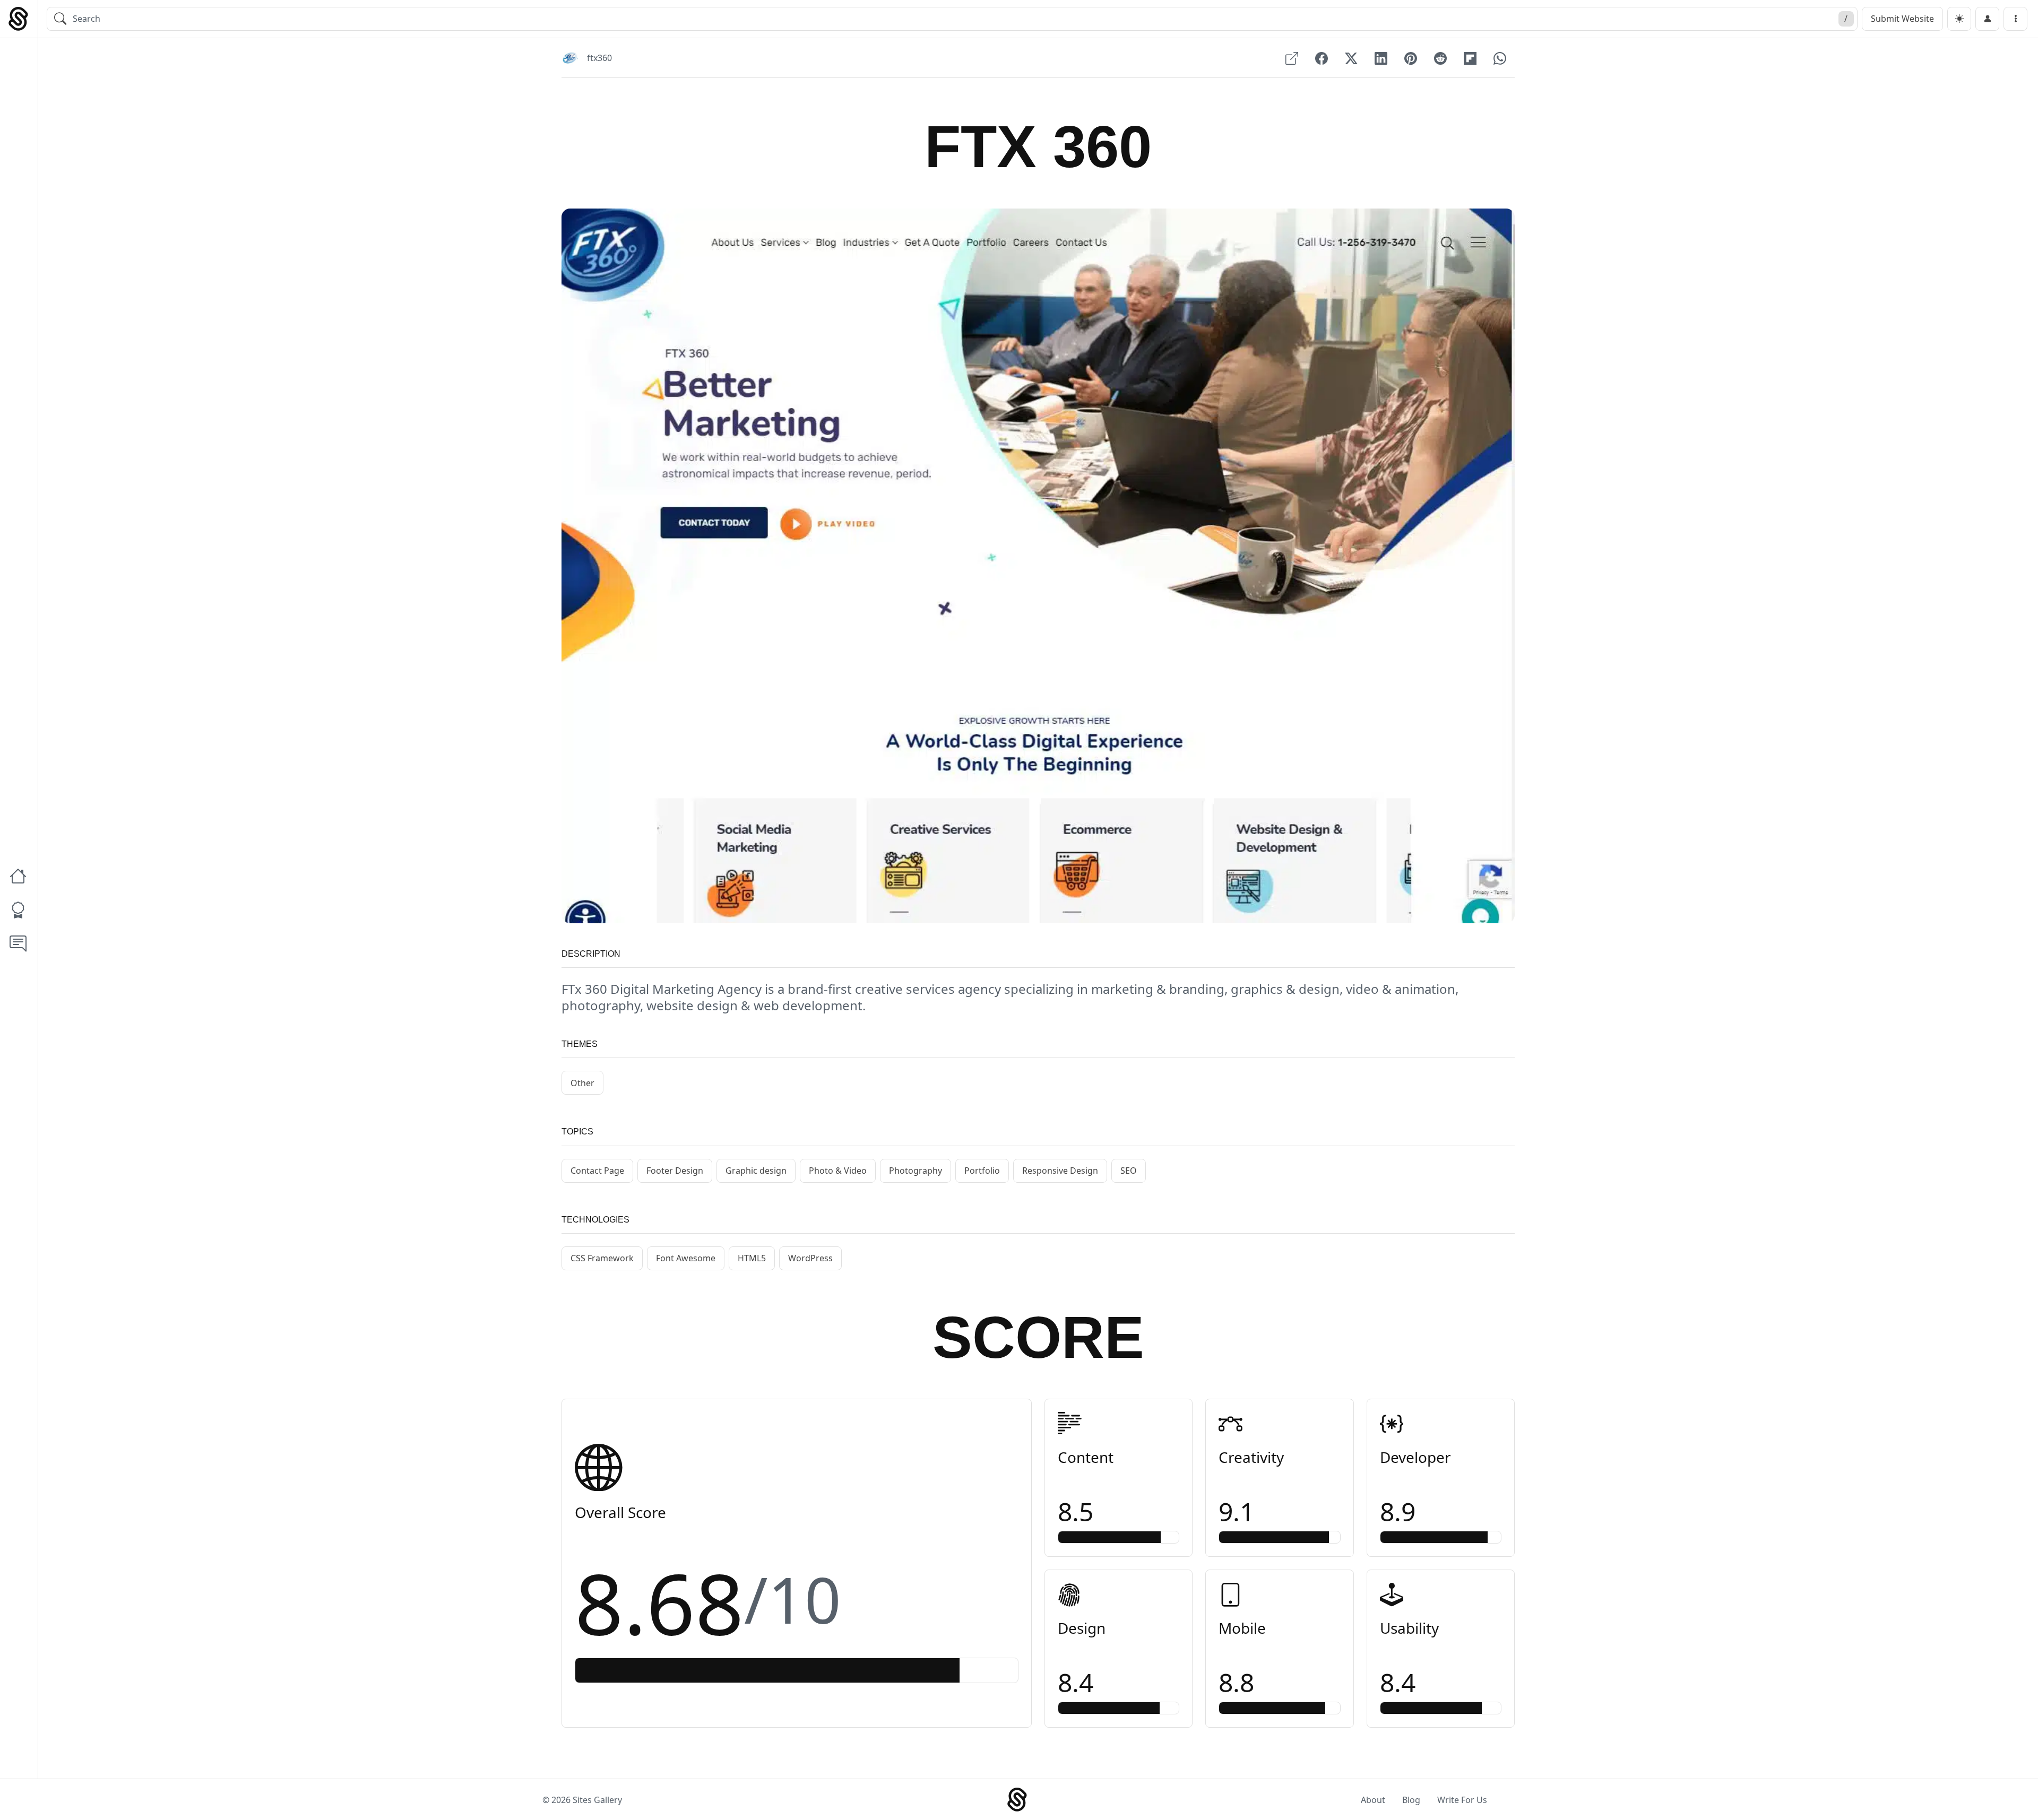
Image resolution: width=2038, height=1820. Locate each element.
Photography (916, 1171)
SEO (1129, 1171)
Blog (1411, 1800)
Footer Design (675, 1171)
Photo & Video (838, 1171)
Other (582, 1083)
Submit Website (1902, 19)
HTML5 (752, 1258)
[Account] (1987, 19)
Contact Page (597, 1171)
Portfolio (982, 1171)
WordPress (810, 1258)
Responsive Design (1060, 1171)
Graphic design (756, 1171)
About (1373, 1800)
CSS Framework (602, 1258)
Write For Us (1462, 1800)
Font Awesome (686, 1258)
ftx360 (599, 58)
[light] (1959, 19)
